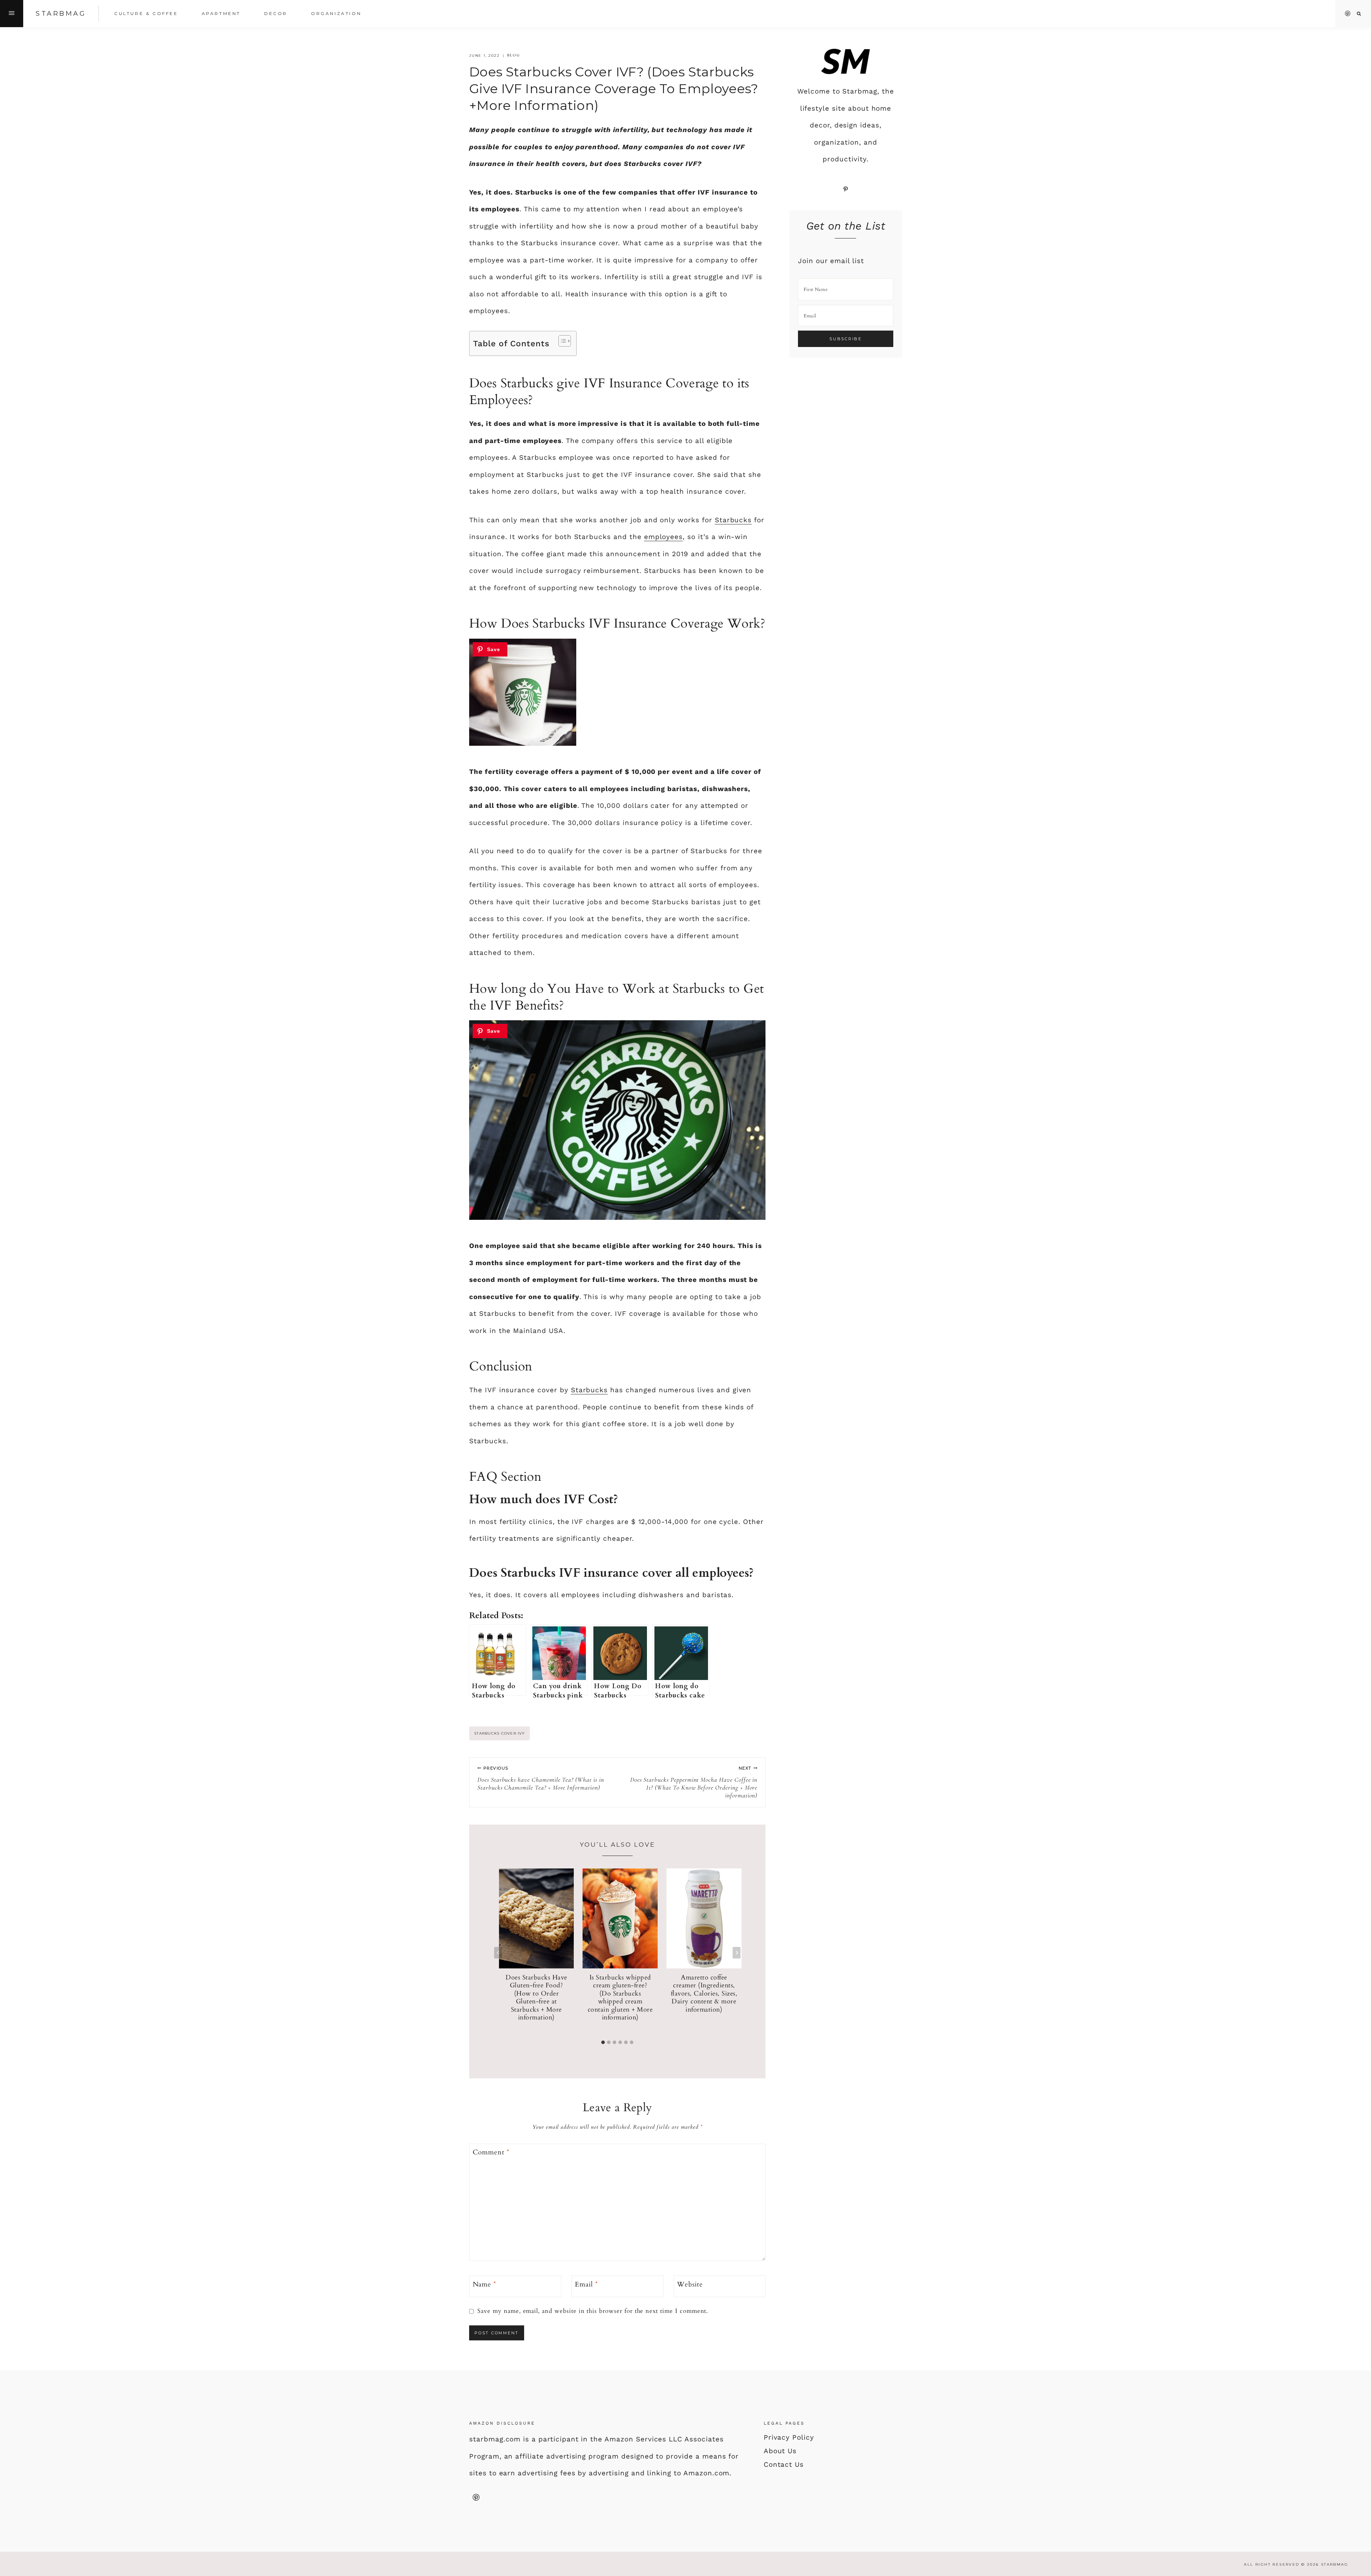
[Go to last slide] (498, 1953)
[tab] (603, 2042)
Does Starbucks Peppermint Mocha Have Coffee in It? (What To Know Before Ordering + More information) (694, 1782)
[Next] (737, 1953)
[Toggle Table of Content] (561, 341)
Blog (514, 55)
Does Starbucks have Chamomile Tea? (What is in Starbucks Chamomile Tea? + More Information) (541, 1778)
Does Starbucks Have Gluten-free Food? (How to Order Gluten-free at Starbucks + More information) (536, 1998)
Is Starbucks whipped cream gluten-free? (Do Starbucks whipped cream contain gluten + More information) (620, 1998)
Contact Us (784, 2464)
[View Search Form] (1359, 14)
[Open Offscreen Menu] (12, 14)
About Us (780, 2451)
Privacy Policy (789, 2437)
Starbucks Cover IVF (499, 1733)
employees (664, 537)
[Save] (490, 649)
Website (690, 2285)
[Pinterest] (1348, 14)
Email (586, 2285)
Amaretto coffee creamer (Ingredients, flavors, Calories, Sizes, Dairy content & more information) (704, 1994)
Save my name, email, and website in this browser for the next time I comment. (593, 2311)
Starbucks (733, 520)
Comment (491, 2152)
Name (485, 2285)
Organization (336, 13)
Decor (276, 13)
